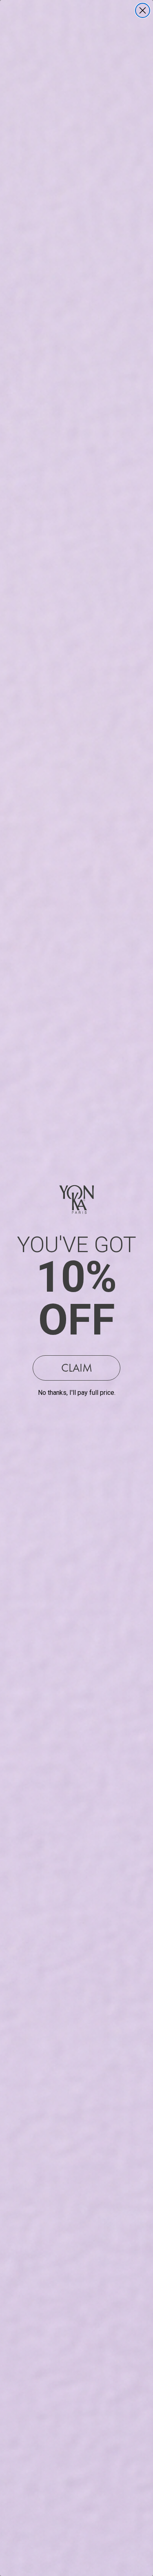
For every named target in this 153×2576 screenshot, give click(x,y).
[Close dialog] (143, 10)
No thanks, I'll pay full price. (77, 1393)
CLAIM (77, 1368)
